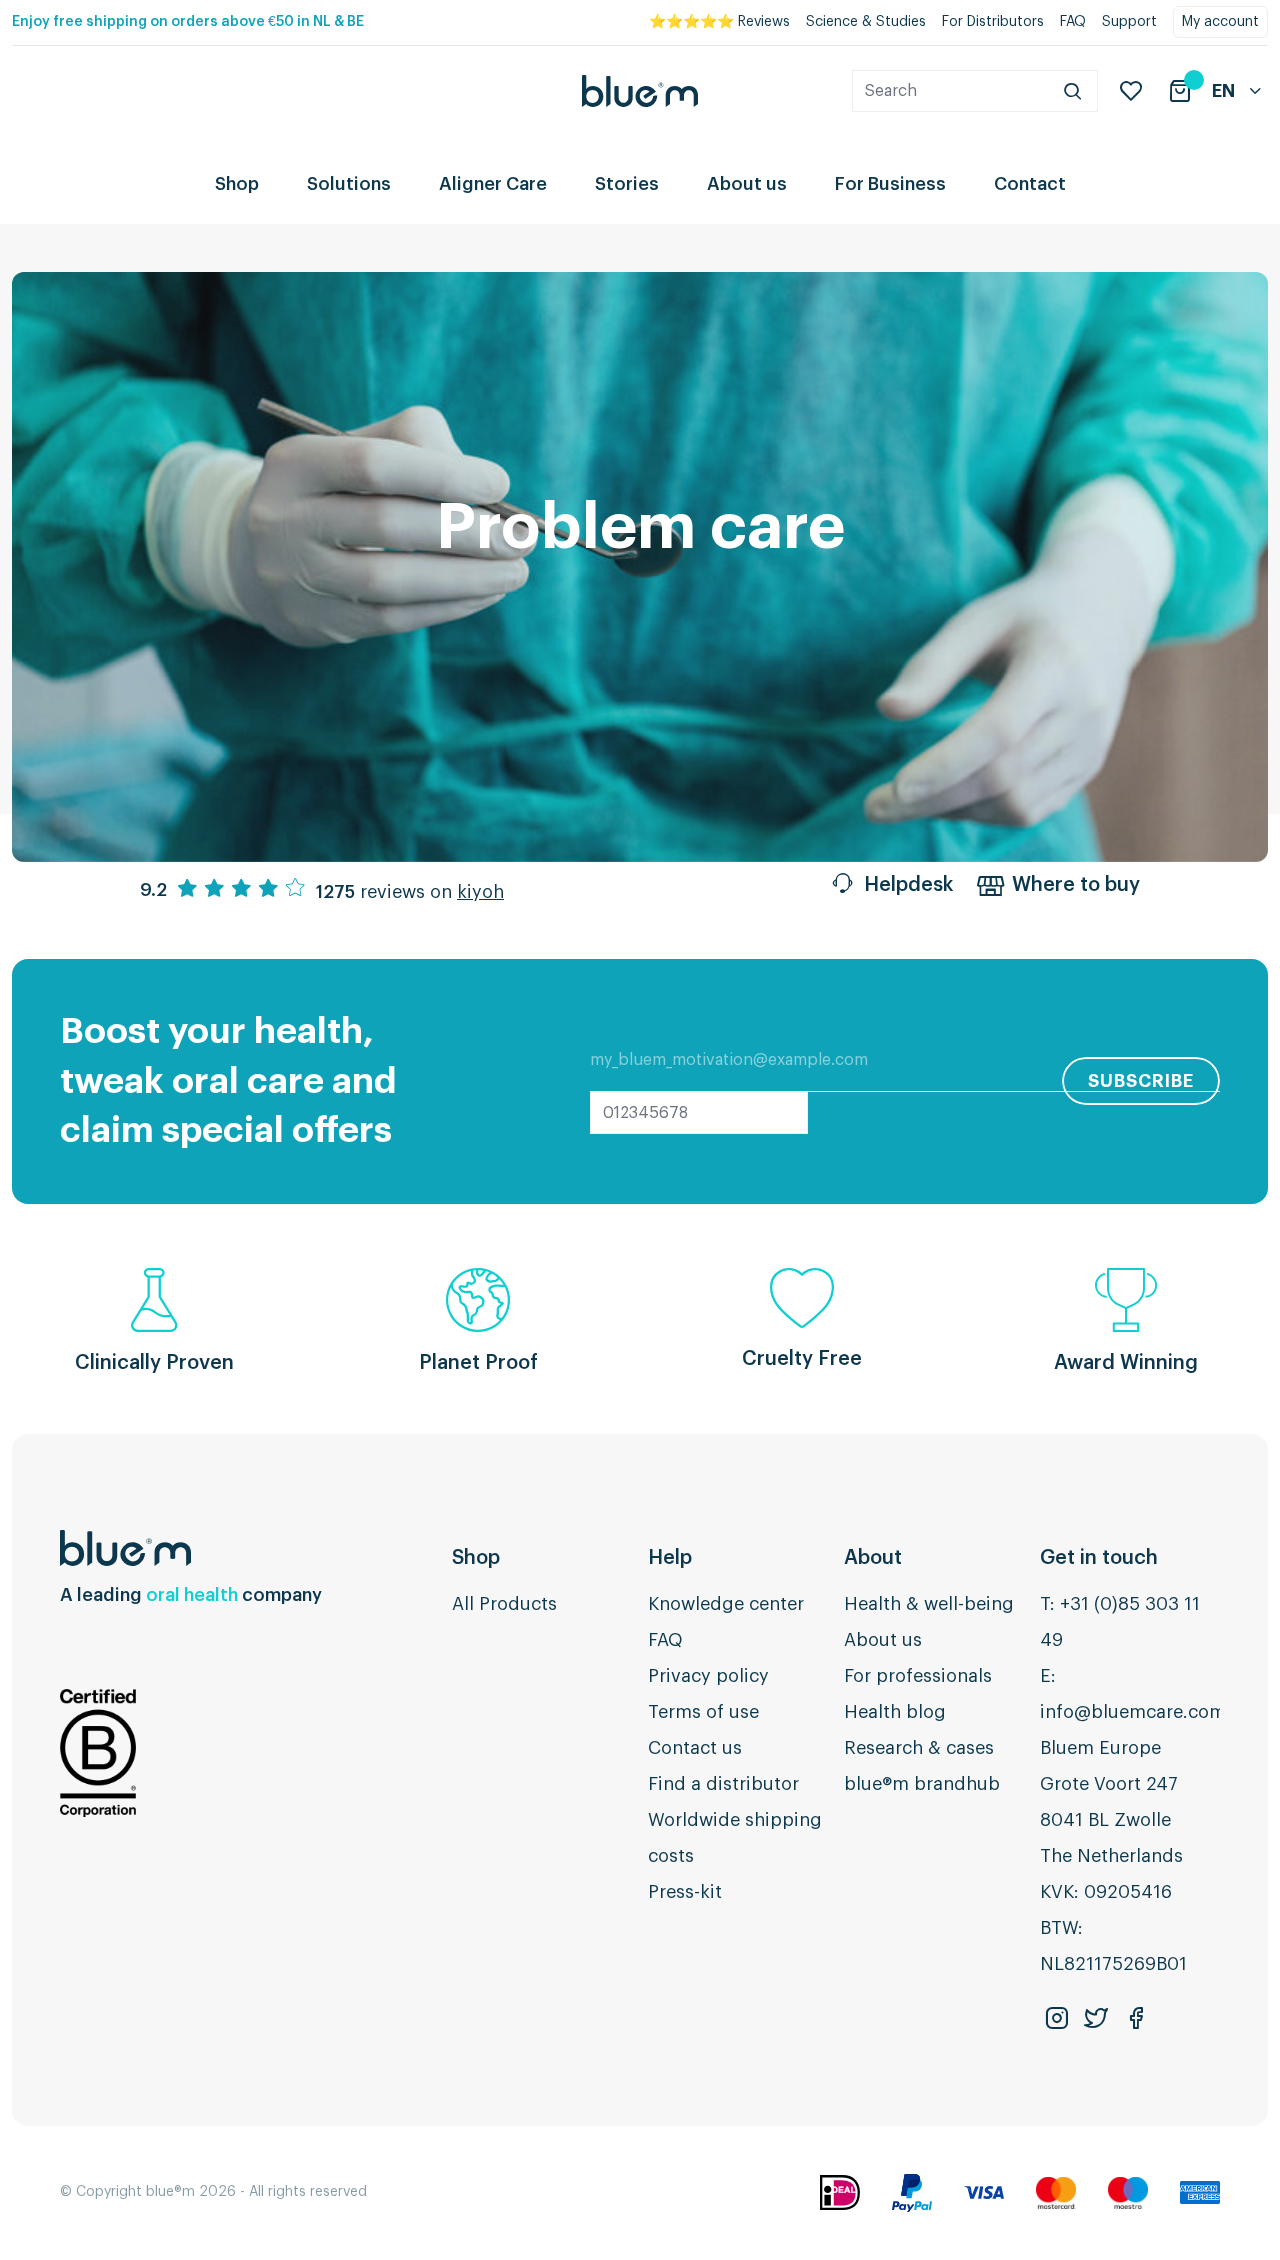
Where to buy (1076, 885)
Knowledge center (726, 1604)
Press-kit (685, 1892)
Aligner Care (493, 184)
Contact (1030, 184)
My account (1220, 22)
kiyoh (480, 892)
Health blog (895, 1712)
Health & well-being (929, 1604)
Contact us (695, 1748)
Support (1129, 22)
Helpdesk (908, 885)
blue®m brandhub (922, 1784)
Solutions (349, 184)
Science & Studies (866, 22)
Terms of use (703, 1712)
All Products (504, 1604)
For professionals (918, 1676)
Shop (237, 184)
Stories (627, 184)
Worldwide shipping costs (735, 1838)
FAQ (1073, 22)
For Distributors (993, 22)
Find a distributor (723, 1784)
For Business (890, 184)
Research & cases (919, 1748)
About (873, 1558)
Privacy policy (708, 1676)
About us (747, 184)
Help (670, 1558)
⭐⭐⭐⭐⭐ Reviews (719, 22)
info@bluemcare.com (1133, 1712)
